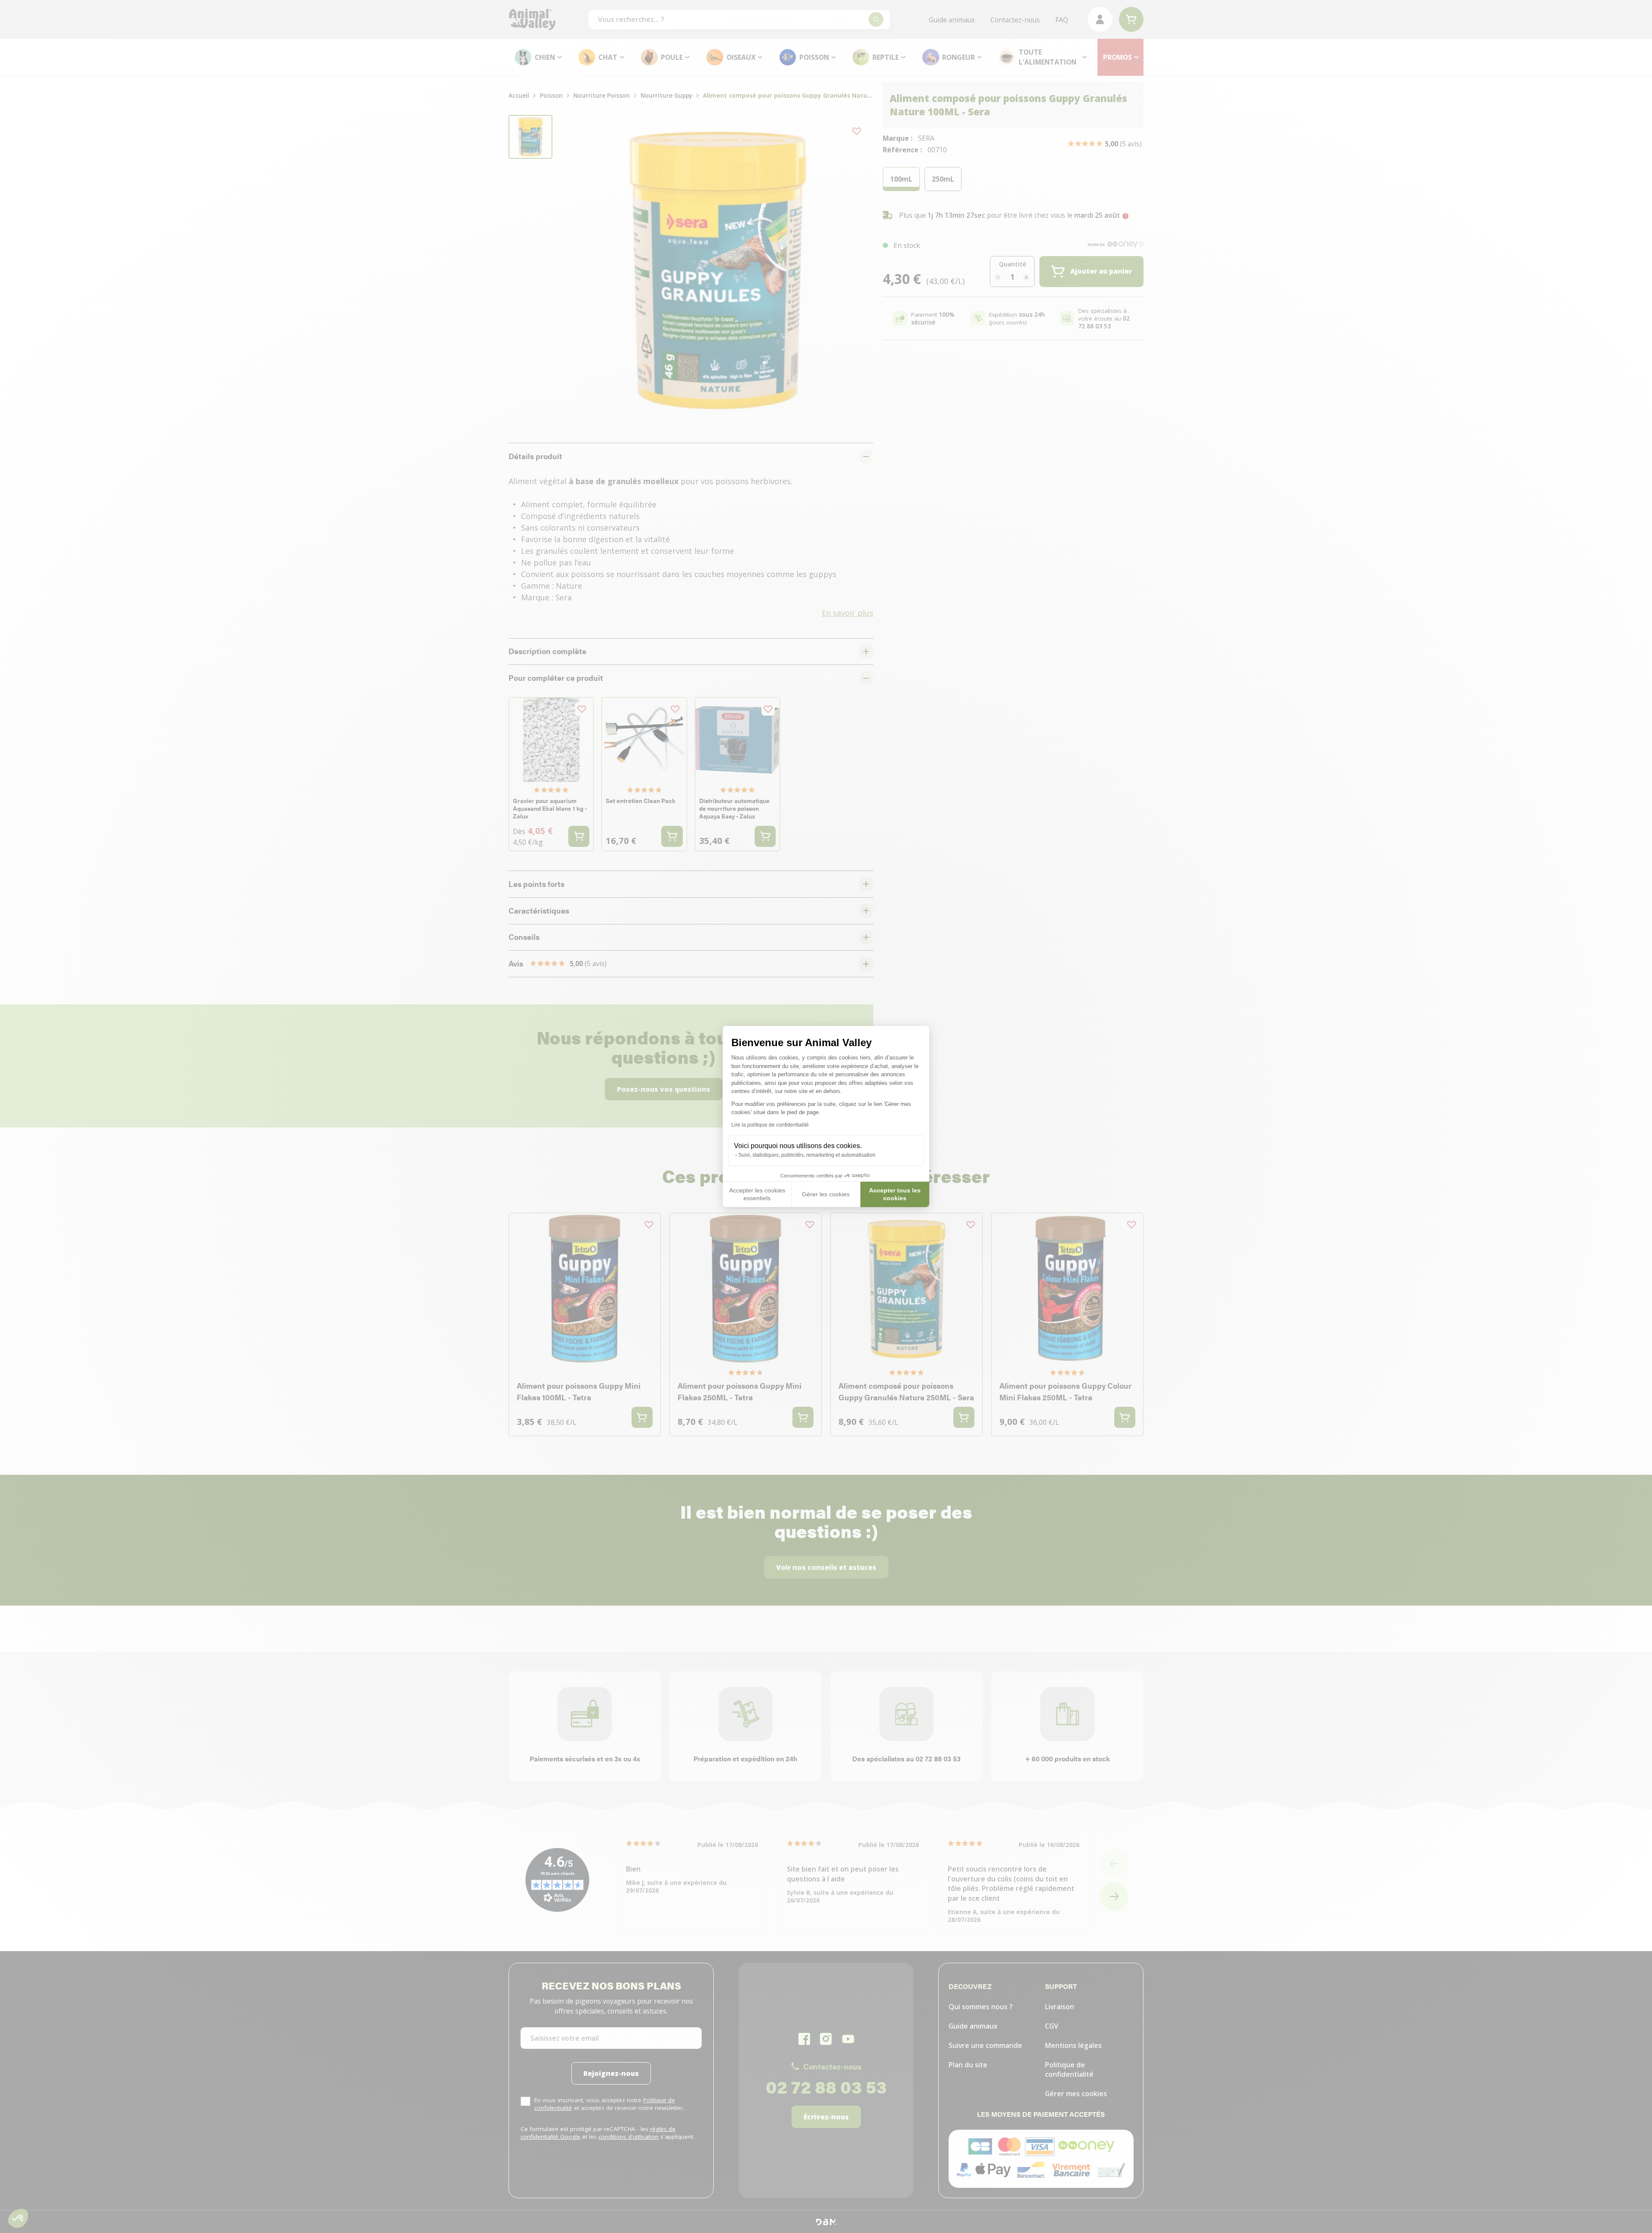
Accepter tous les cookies (895, 1194)
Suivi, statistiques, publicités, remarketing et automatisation (807, 1155)
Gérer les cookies (826, 1194)
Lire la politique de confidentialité (770, 1125)
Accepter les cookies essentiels (757, 1194)
